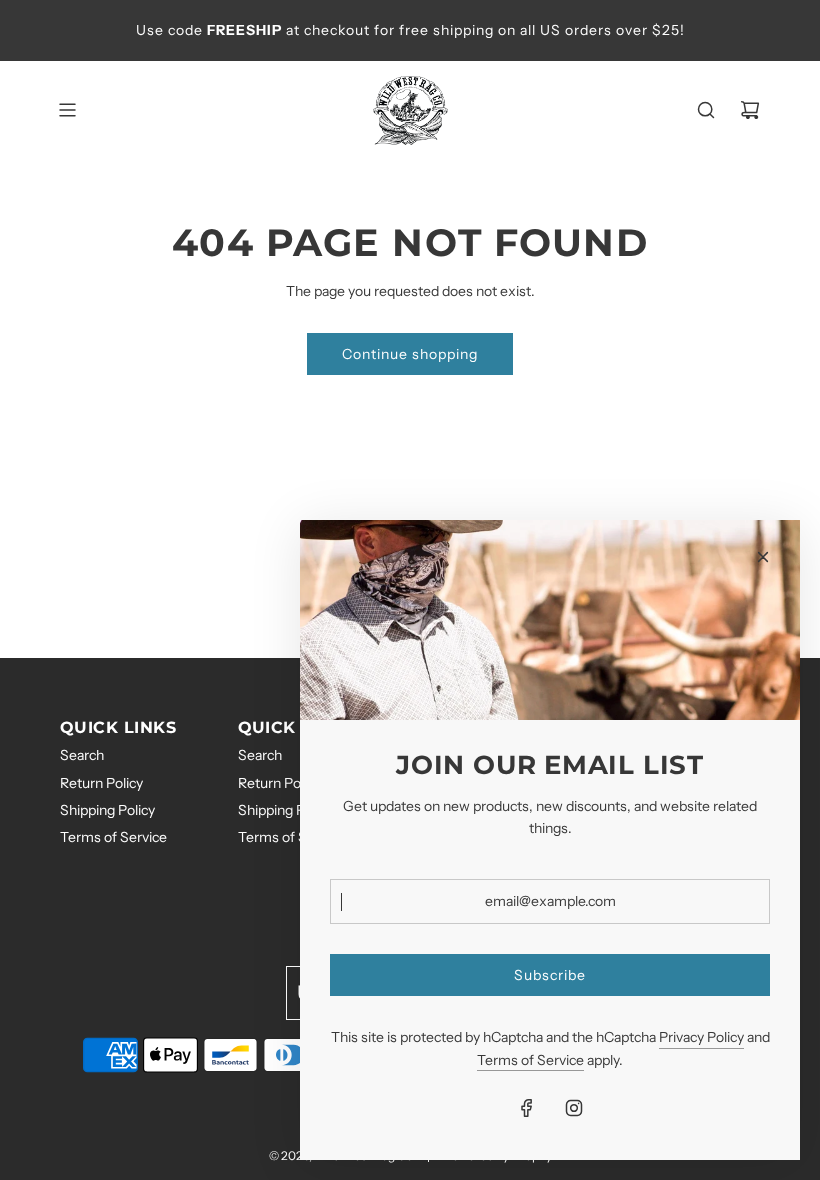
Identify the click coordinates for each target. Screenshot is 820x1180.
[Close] (763, 557)
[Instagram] (574, 1108)
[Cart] (750, 110)
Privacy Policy (701, 1037)
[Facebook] (527, 1108)
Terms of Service (530, 1060)
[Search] (706, 110)
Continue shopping (410, 354)
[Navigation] (67, 110)
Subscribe (550, 975)
